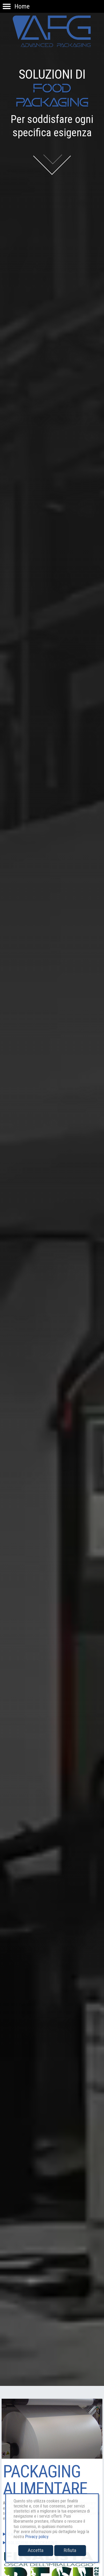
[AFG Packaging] (52, 24)
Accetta (36, 2550)
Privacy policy (37, 2537)
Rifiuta (70, 2550)
